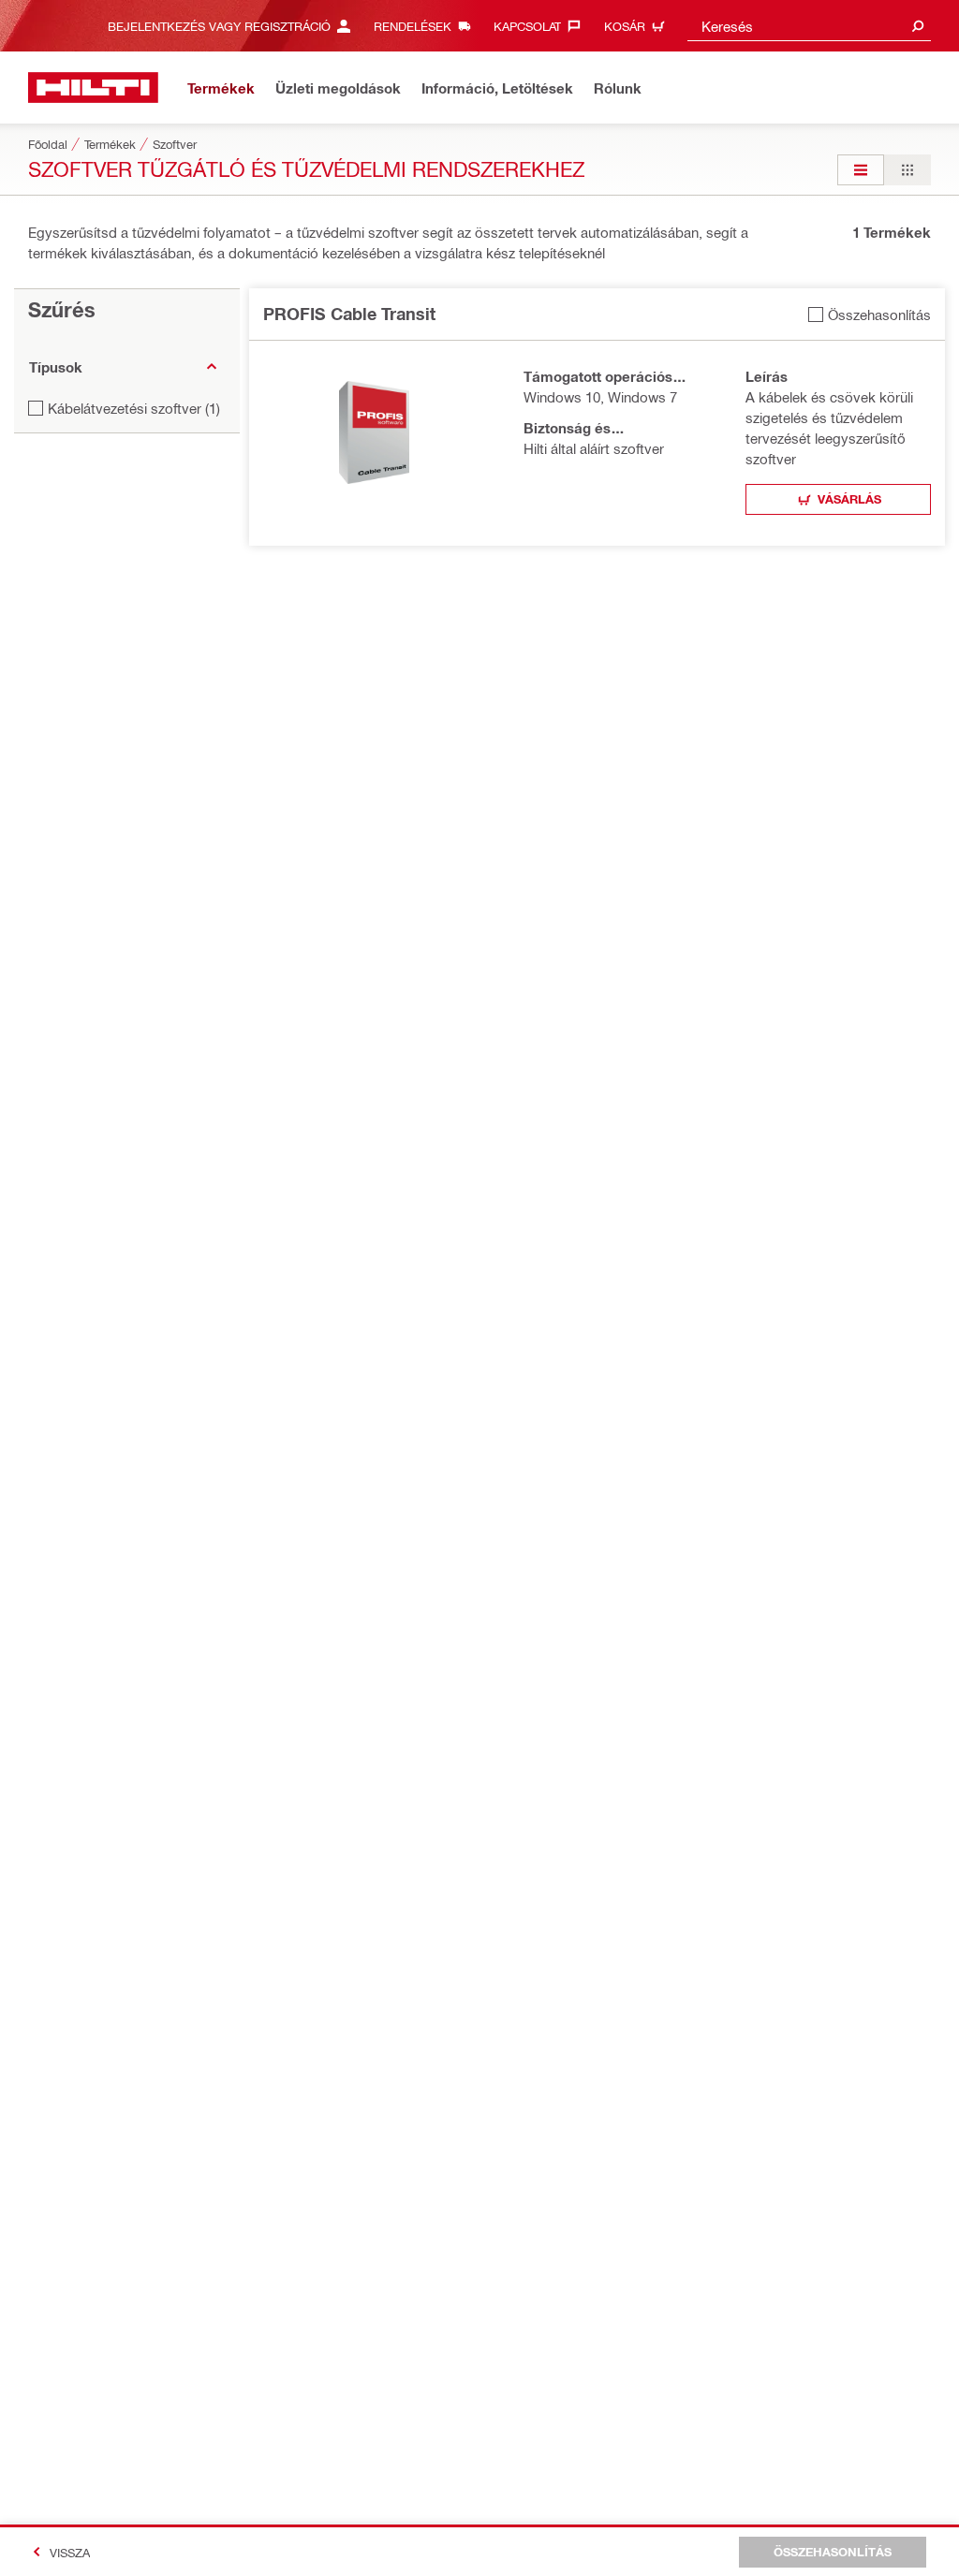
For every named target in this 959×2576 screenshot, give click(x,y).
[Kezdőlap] (93, 88)
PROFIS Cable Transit (349, 314)
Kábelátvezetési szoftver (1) (134, 408)
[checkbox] (870, 314)
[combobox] (809, 26)
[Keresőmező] (918, 26)
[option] (861, 170)
